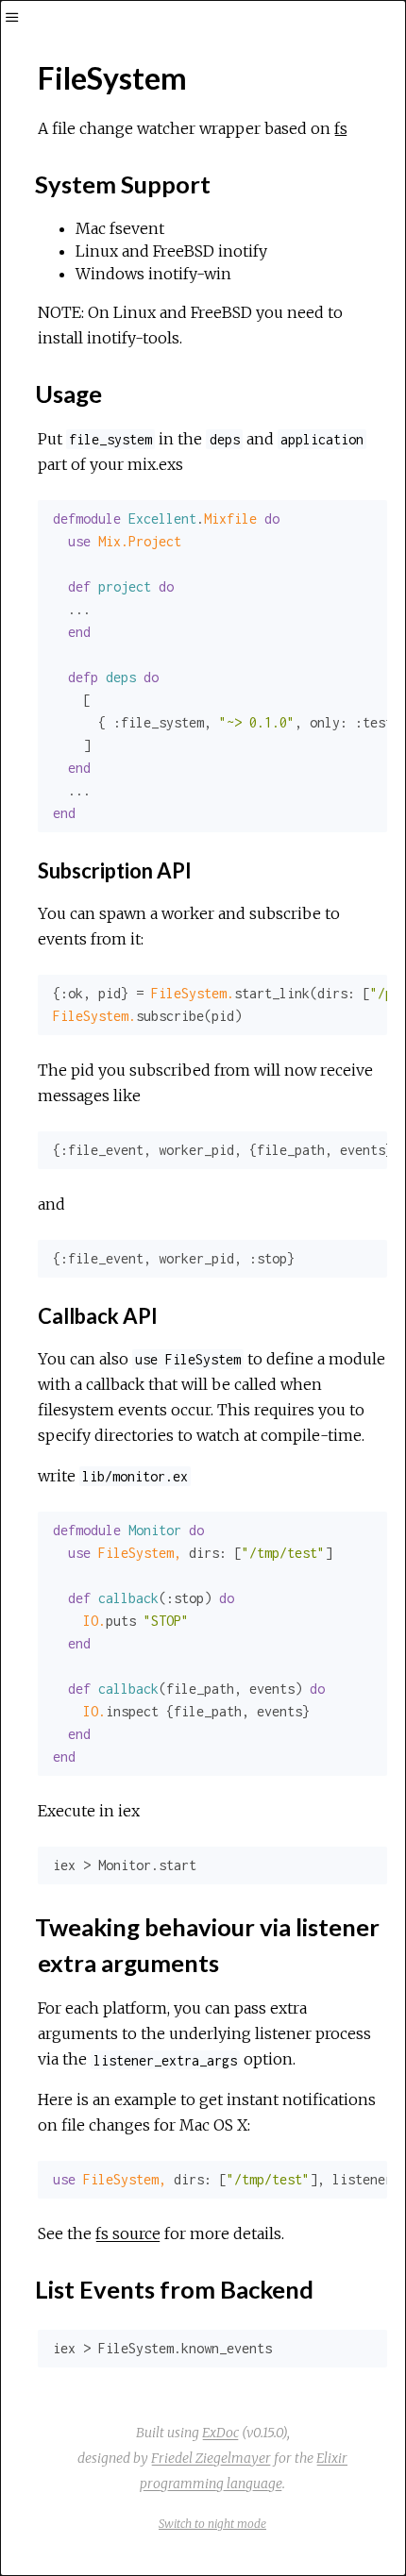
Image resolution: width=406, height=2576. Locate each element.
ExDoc (220, 2433)
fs (341, 128)
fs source (128, 2233)
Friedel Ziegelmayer (211, 2458)
